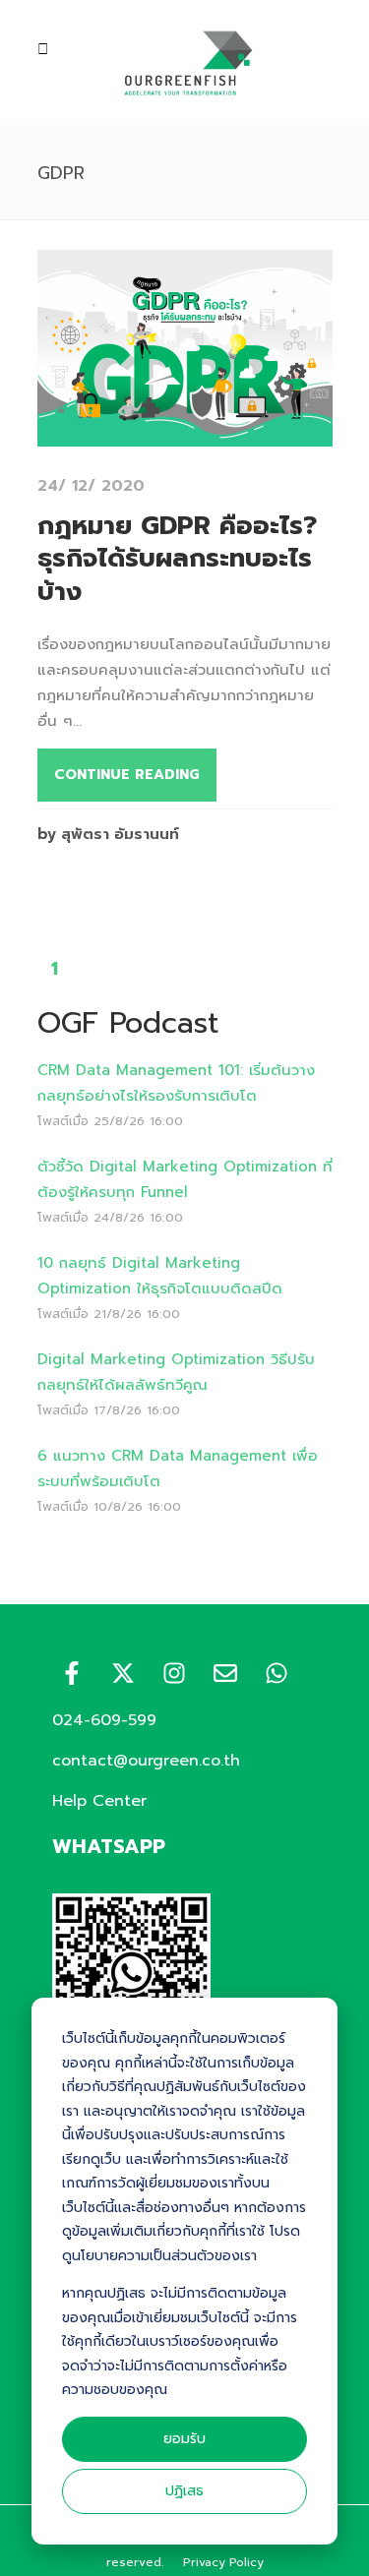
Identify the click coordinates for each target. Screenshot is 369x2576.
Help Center (99, 1801)
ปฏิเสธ (184, 2491)
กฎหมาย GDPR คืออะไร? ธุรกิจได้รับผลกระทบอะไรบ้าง (177, 559)
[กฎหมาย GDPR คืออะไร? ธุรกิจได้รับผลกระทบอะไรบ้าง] (185, 434)
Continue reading (127, 775)
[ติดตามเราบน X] (123, 1673)
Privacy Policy (223, 2562)
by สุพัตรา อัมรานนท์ (108, 834)
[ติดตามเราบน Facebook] (72, 1673)
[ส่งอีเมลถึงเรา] (225, 1673)
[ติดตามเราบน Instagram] (174, 1673)
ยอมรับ (184, 2439)
